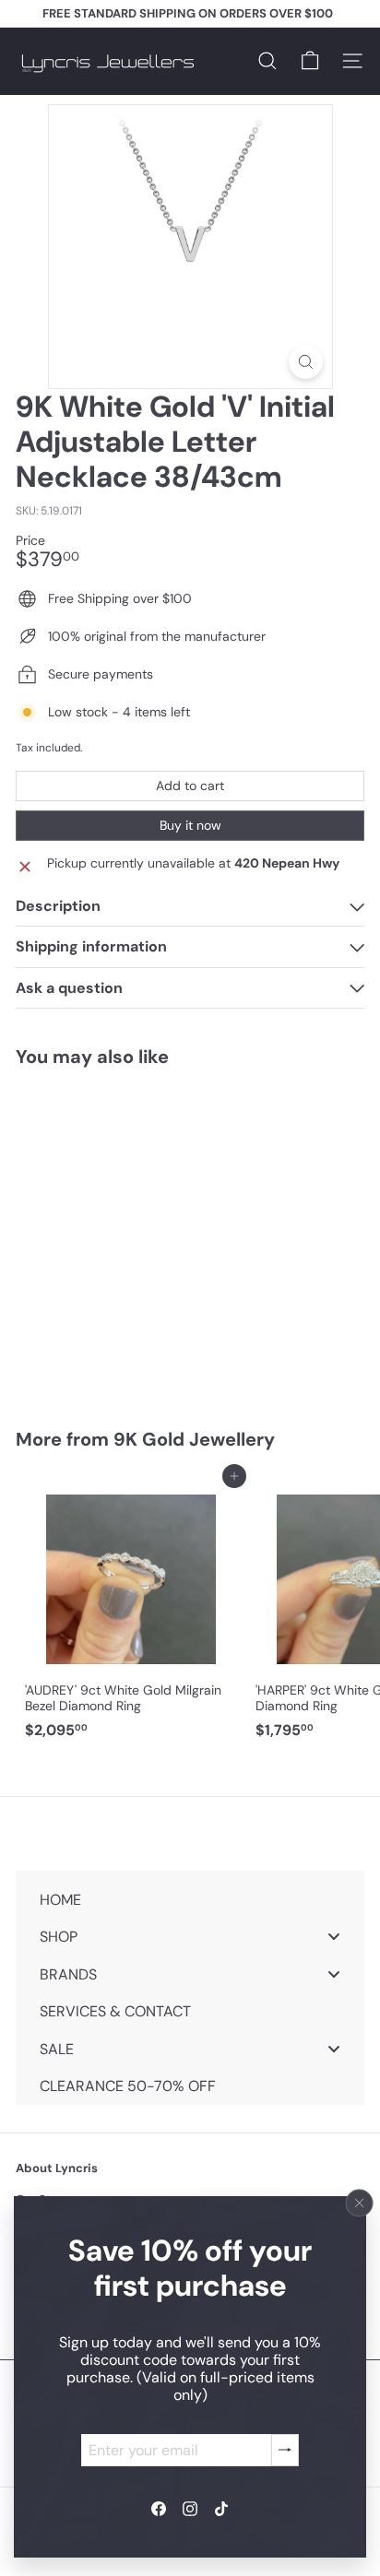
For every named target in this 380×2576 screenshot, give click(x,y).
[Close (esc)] (360, 2203)
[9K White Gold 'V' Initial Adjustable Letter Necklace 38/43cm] (131, 1237)
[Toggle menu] (334, 1937)
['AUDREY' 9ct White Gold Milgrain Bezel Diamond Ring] (131, 1612)
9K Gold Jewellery (194, 1439)
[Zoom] (306, 362)
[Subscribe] (285, 2449)
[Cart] (310, 61)
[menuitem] (190, 1899)
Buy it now (190, 825)
